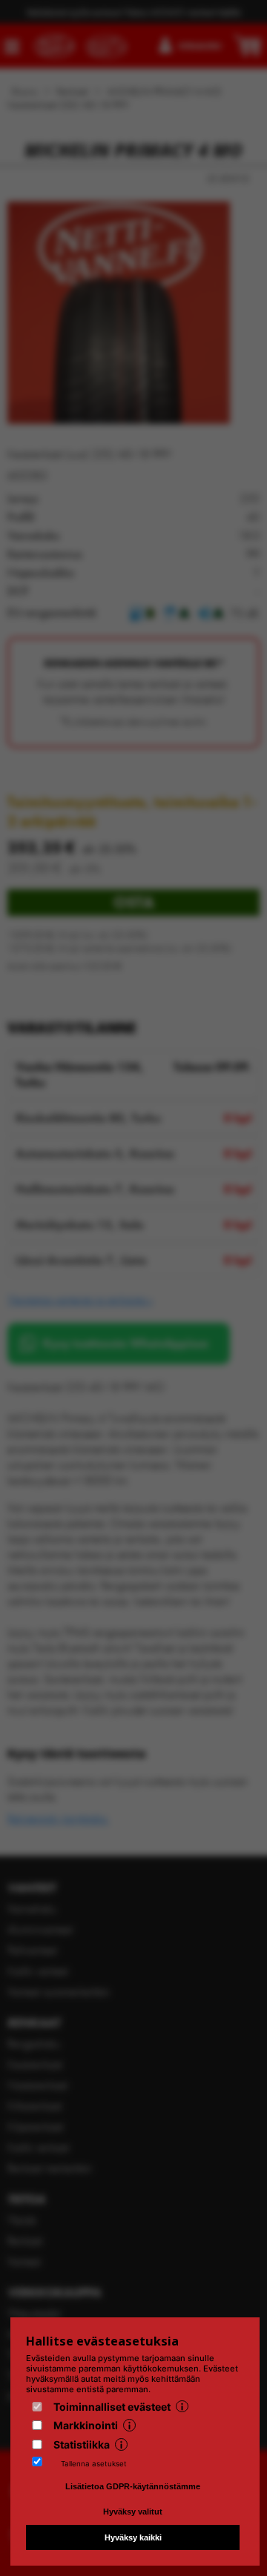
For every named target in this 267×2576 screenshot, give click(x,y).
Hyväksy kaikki (133, 2537)
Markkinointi (86, 2425)
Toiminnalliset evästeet (112, 2407)
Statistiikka (82, 2444)
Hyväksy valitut (133, 2512)
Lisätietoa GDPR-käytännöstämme (133, 2486)
